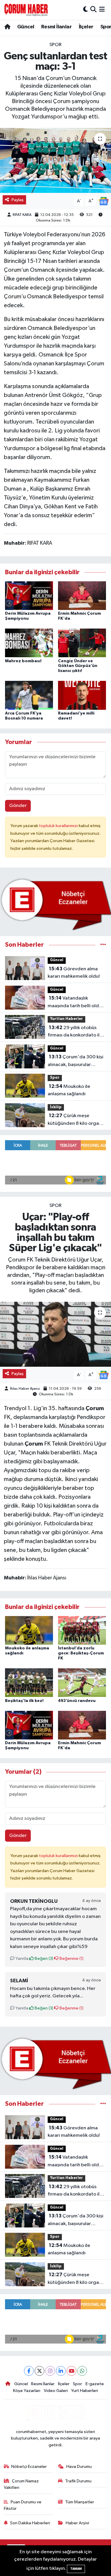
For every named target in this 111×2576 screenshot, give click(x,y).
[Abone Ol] (104, 201)
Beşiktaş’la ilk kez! (24, 1701)
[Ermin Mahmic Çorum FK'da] (82, 595)
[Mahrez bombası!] (29, 643)
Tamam (76, 2569)
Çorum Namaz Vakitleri (21, 2484)
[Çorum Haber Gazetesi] (26, 10)
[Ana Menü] (102, 10)
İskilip (56, 1107)
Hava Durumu (79, 2467)
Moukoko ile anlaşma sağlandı (69, 1090)
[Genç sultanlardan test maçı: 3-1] (55, 160)
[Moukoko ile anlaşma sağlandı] (29, 1630)
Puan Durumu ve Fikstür (23, 2505)
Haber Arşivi (77, 2523)
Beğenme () (71, 1959)
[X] (40, 2371)
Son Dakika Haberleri (30, 2523)
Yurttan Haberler (66, 1019)
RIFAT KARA (22, 215)
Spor (55, 45)
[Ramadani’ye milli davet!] (82, 695)
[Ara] (93, 10)
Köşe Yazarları (27, 2391)
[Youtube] (71, 2371)
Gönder (18, 806)
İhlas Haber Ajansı (25, 1389)
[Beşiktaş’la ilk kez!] (29, 1683)
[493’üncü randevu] (82, 1683)
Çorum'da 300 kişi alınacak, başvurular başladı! (75, 1061)
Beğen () (44, 1959)
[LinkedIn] (61, 2371)
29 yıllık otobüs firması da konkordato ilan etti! (76, 1032)
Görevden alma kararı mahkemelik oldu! (74, 973)
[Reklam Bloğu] (55, 904)
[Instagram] (50, 2371)
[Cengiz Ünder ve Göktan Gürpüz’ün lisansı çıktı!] (82, 643)
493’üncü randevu (77, 1701)
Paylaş (18, 200)
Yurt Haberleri (85, 2391)
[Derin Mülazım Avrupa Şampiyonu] (29, 595)
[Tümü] (103, 945)
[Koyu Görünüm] (86, 10)
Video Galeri (56, 2391)
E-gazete (95, 2384)
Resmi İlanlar (56, 27)
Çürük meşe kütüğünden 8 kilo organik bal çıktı (76, 1120)
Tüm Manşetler (80, 2502)
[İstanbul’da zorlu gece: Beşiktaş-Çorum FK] (82, 1630)
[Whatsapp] (82, 2371)
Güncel (26, 27)
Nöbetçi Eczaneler (29, 2467)
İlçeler (86, 27)
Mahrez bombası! (23, 661)
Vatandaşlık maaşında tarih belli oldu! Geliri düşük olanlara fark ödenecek (75, 1003)
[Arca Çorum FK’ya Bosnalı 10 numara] (29, 695)
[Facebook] (29, 2371)
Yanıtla (21, 1959)
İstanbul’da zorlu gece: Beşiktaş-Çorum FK (81, 1653)
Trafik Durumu (78, 2481)
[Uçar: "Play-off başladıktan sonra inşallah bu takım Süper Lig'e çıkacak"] (55, 1334)
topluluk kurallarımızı (59, 826)
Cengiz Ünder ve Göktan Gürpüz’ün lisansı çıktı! (78, 666)
